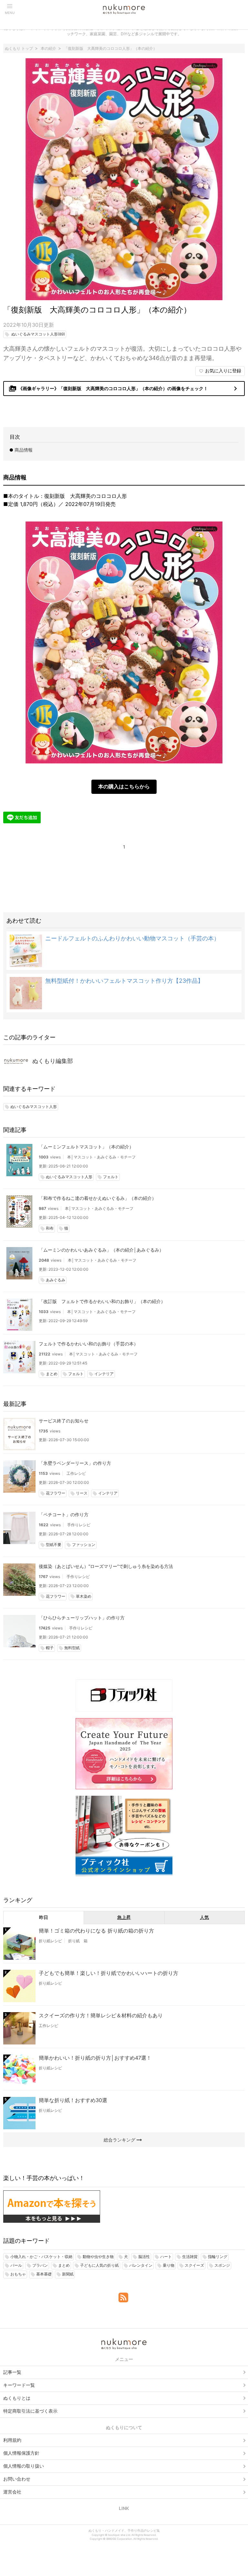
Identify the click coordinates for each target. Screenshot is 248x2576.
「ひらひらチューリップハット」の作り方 (82, 1618)
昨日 (44, 1917)
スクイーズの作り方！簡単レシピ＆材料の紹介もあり (101, 2015)
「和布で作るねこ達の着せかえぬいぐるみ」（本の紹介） (98, 1198)
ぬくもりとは (17, 2398)
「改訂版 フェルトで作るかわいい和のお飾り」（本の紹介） (102, 1301)
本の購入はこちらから (124, 786)
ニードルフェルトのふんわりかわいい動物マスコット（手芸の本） (132, 938)
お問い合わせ (17, 2479)
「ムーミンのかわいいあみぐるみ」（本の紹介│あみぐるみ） (101, 1250)
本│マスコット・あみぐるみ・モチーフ (101, 1157)
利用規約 (12, 2440)
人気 (204, 1917)
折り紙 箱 (78, 1941)
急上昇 (124, 1917)
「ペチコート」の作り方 (64, 1514)
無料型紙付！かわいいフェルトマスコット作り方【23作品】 (124, 981)
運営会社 (12, 2492)
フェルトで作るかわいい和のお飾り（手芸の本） (88, 1344)
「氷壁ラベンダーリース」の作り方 (75, 1463)
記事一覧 (12, 2372)
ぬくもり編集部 (53, 1061)
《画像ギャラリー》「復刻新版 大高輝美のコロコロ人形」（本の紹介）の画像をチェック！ (124, 389)
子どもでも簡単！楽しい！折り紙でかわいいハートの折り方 (108, 1973)
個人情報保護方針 (21, 2453)
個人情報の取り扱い (24, 2466)
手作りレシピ (79, 1525)
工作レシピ (76, 1473)
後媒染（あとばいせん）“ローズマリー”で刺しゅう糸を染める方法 (106, 1566)
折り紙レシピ (50, 1941)
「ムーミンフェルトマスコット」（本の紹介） (86, 1147)
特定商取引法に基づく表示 (30, 2411)
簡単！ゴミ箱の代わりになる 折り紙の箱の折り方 (96, 1931)
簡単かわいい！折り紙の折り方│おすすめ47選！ (95, 2058)
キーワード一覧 (19, 2385)
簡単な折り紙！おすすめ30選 (73, 2100)
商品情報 (24, 450)
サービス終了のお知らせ (64, 1421)
